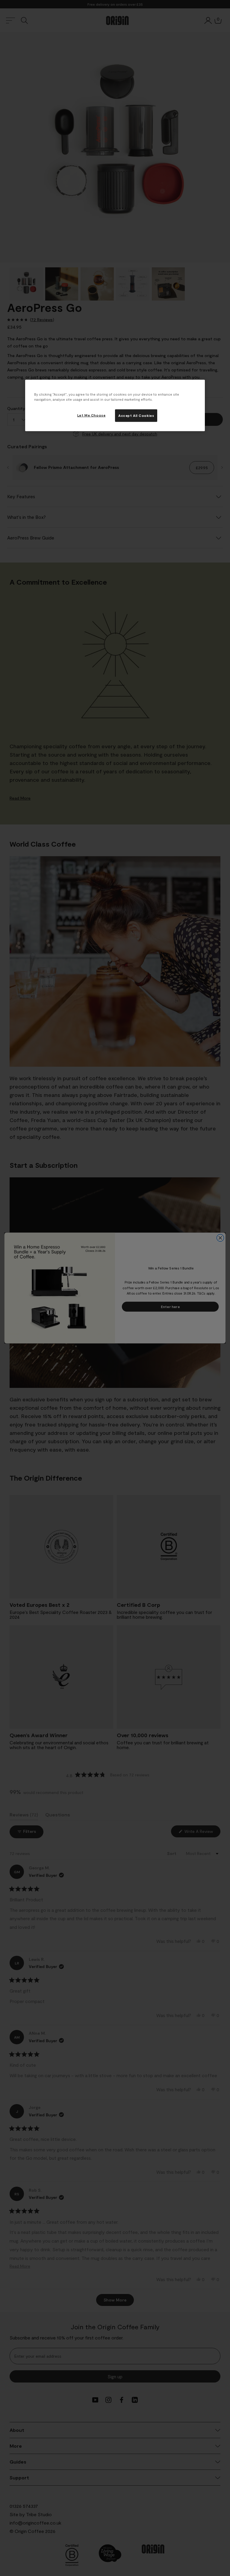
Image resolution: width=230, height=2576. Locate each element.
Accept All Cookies (136, 416)
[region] (115, 406)
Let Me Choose (91, 415)
